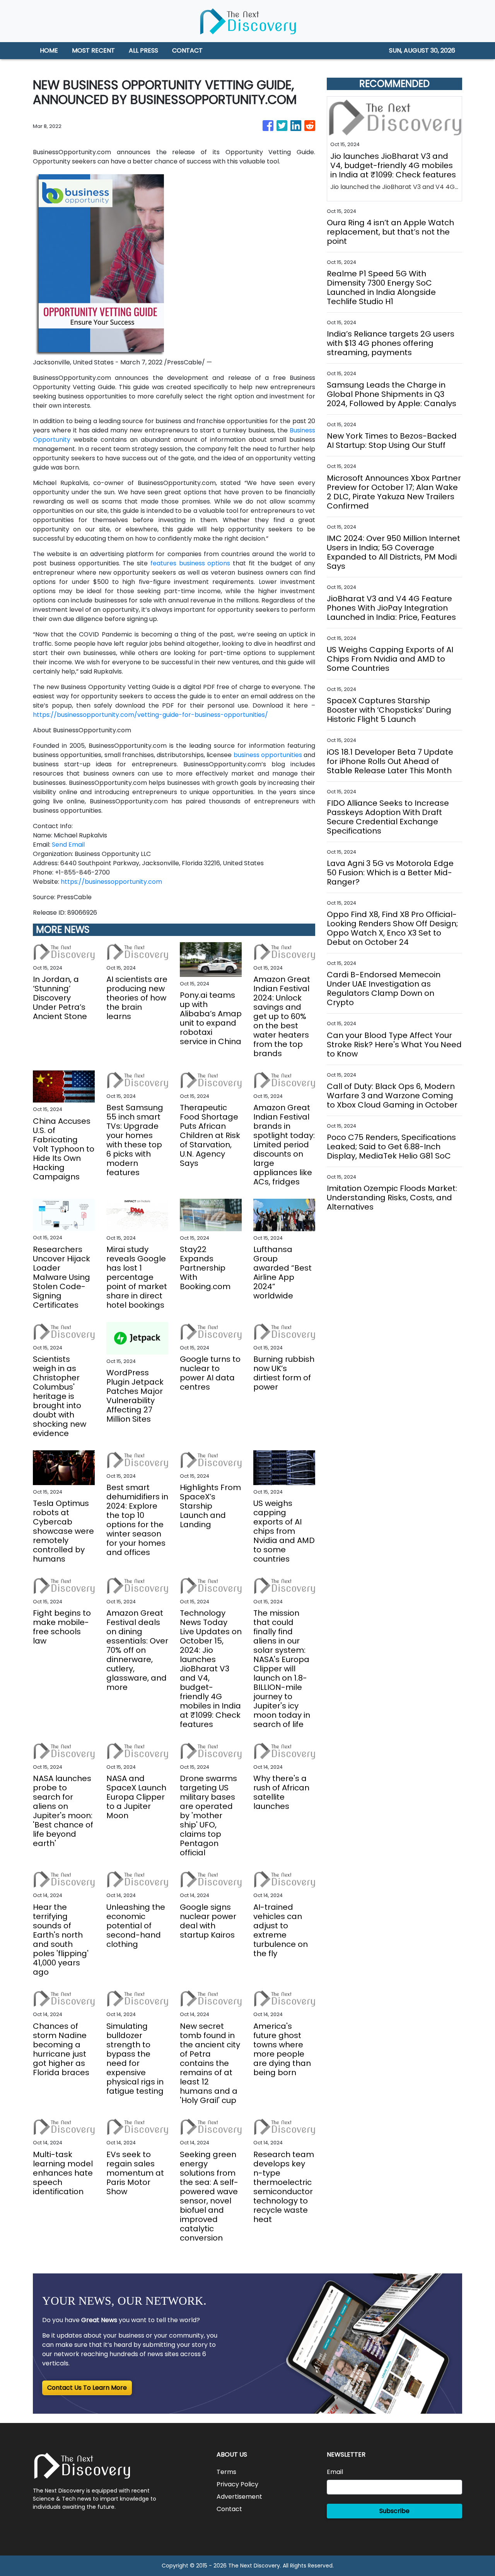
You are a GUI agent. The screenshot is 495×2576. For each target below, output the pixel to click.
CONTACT (187, 50)
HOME (49, 50)
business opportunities (268, 755)
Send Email (68, 845)
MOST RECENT (93, 50)
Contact (229, 2509)
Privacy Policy (237, 2484)
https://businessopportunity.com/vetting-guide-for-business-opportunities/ (150, 715)
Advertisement (239, 2497)
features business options (190, 563)
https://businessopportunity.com (111, 882)
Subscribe (394, 2511)
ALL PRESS (143, 50)
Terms (226, 2472)
